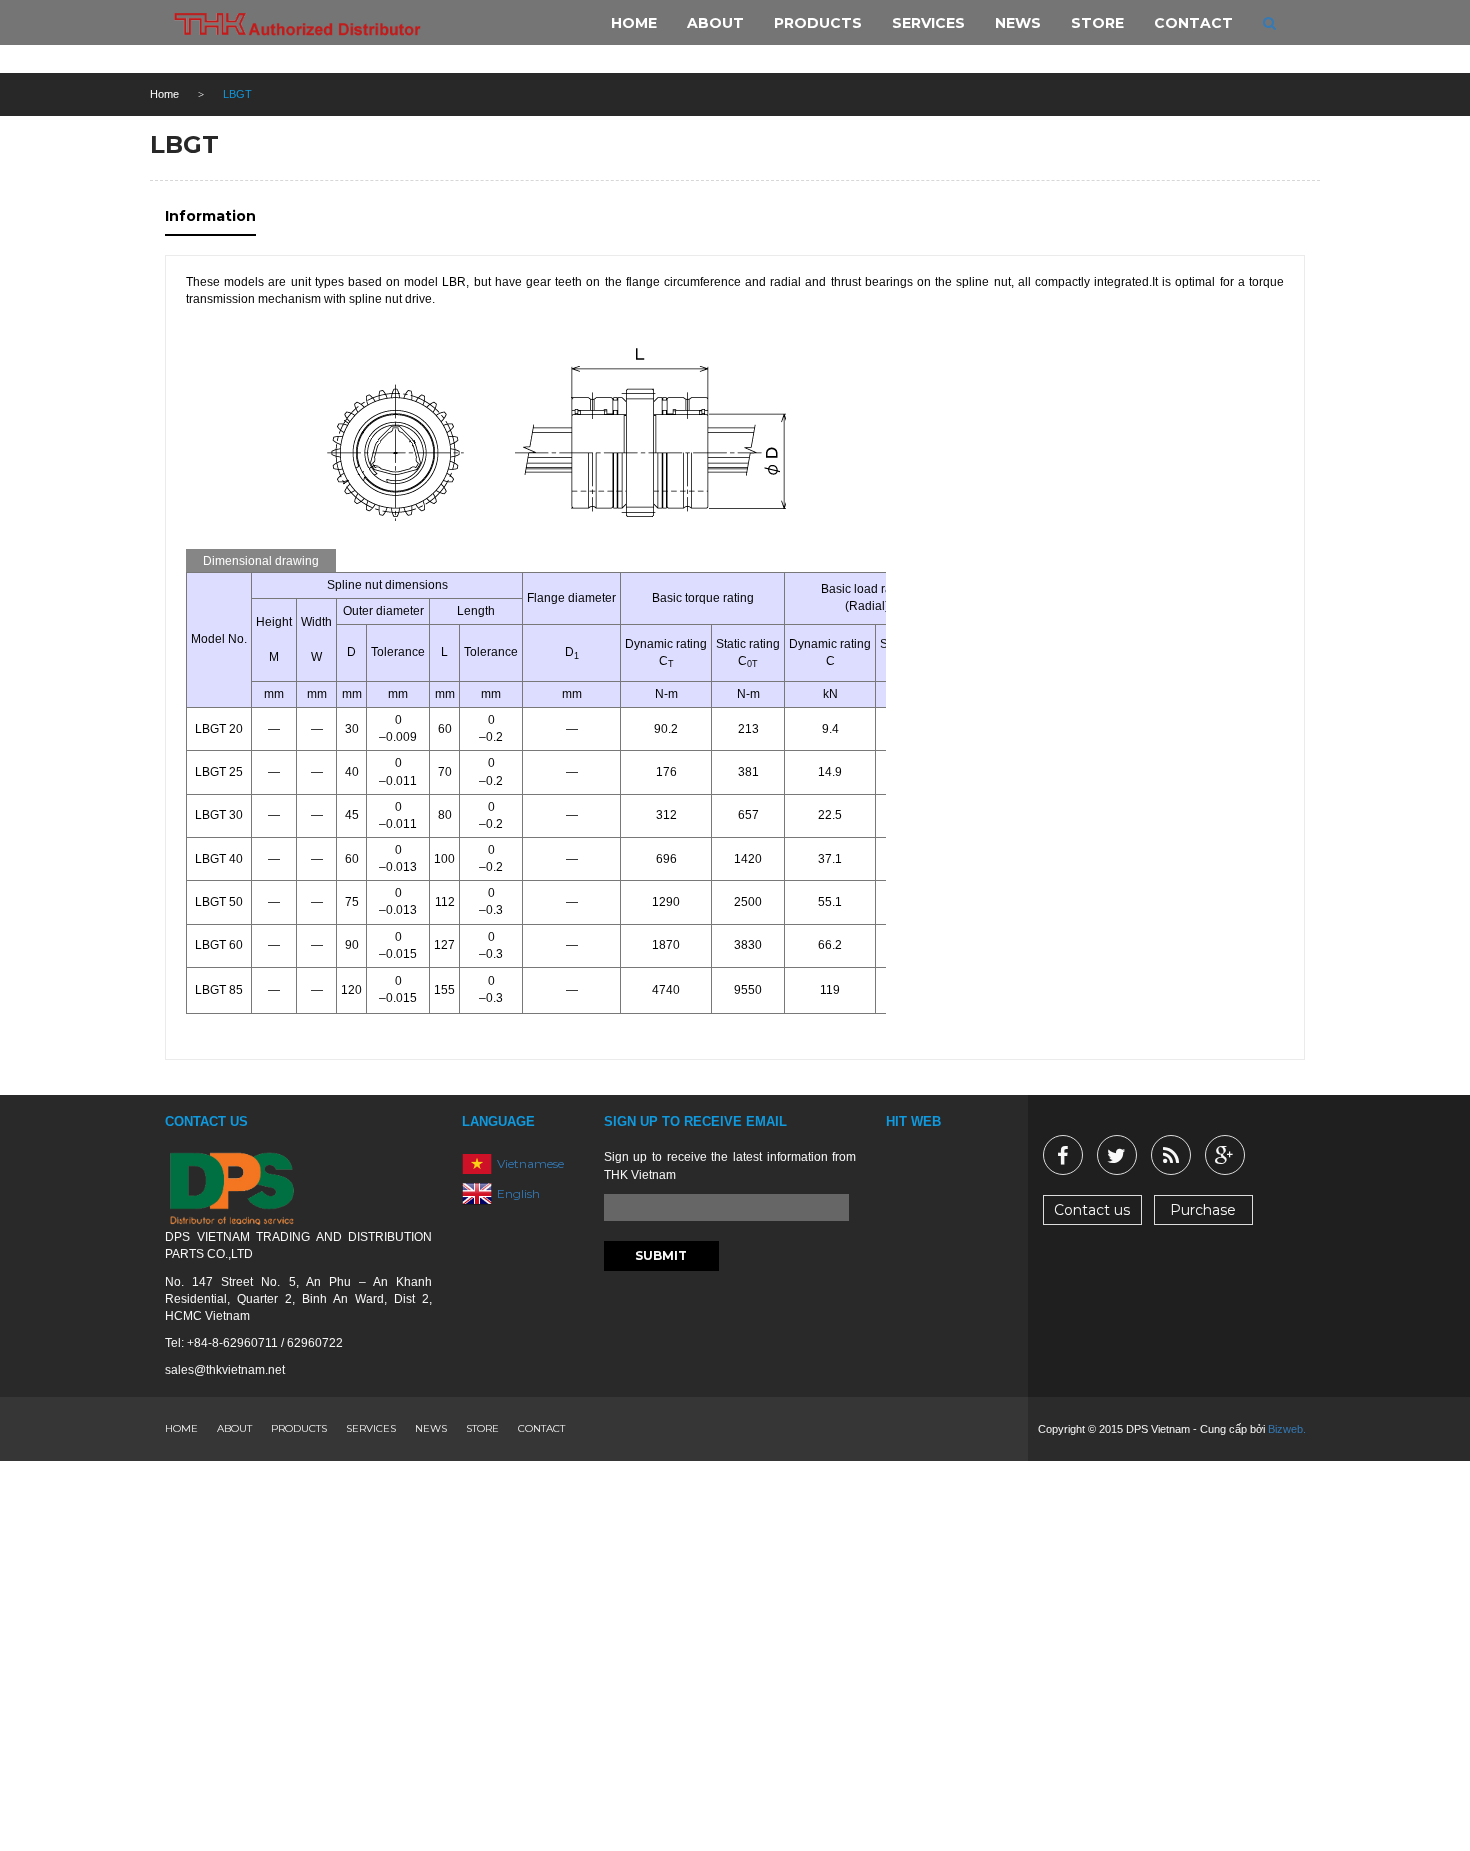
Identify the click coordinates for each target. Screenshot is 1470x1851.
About (234, 1428)
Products (299, 1428)
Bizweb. (1287, 1429)
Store (482, 1428)
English (518, 1193)
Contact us (1092, 1210)
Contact (541, 1428)
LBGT (184, 144)
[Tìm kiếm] (1269, 23)
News (431, 1428)
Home (164, 94)
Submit (661, 1255)
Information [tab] (210, 216)
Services (371, 1428)
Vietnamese (530, 1163)
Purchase (1203, 1210)
